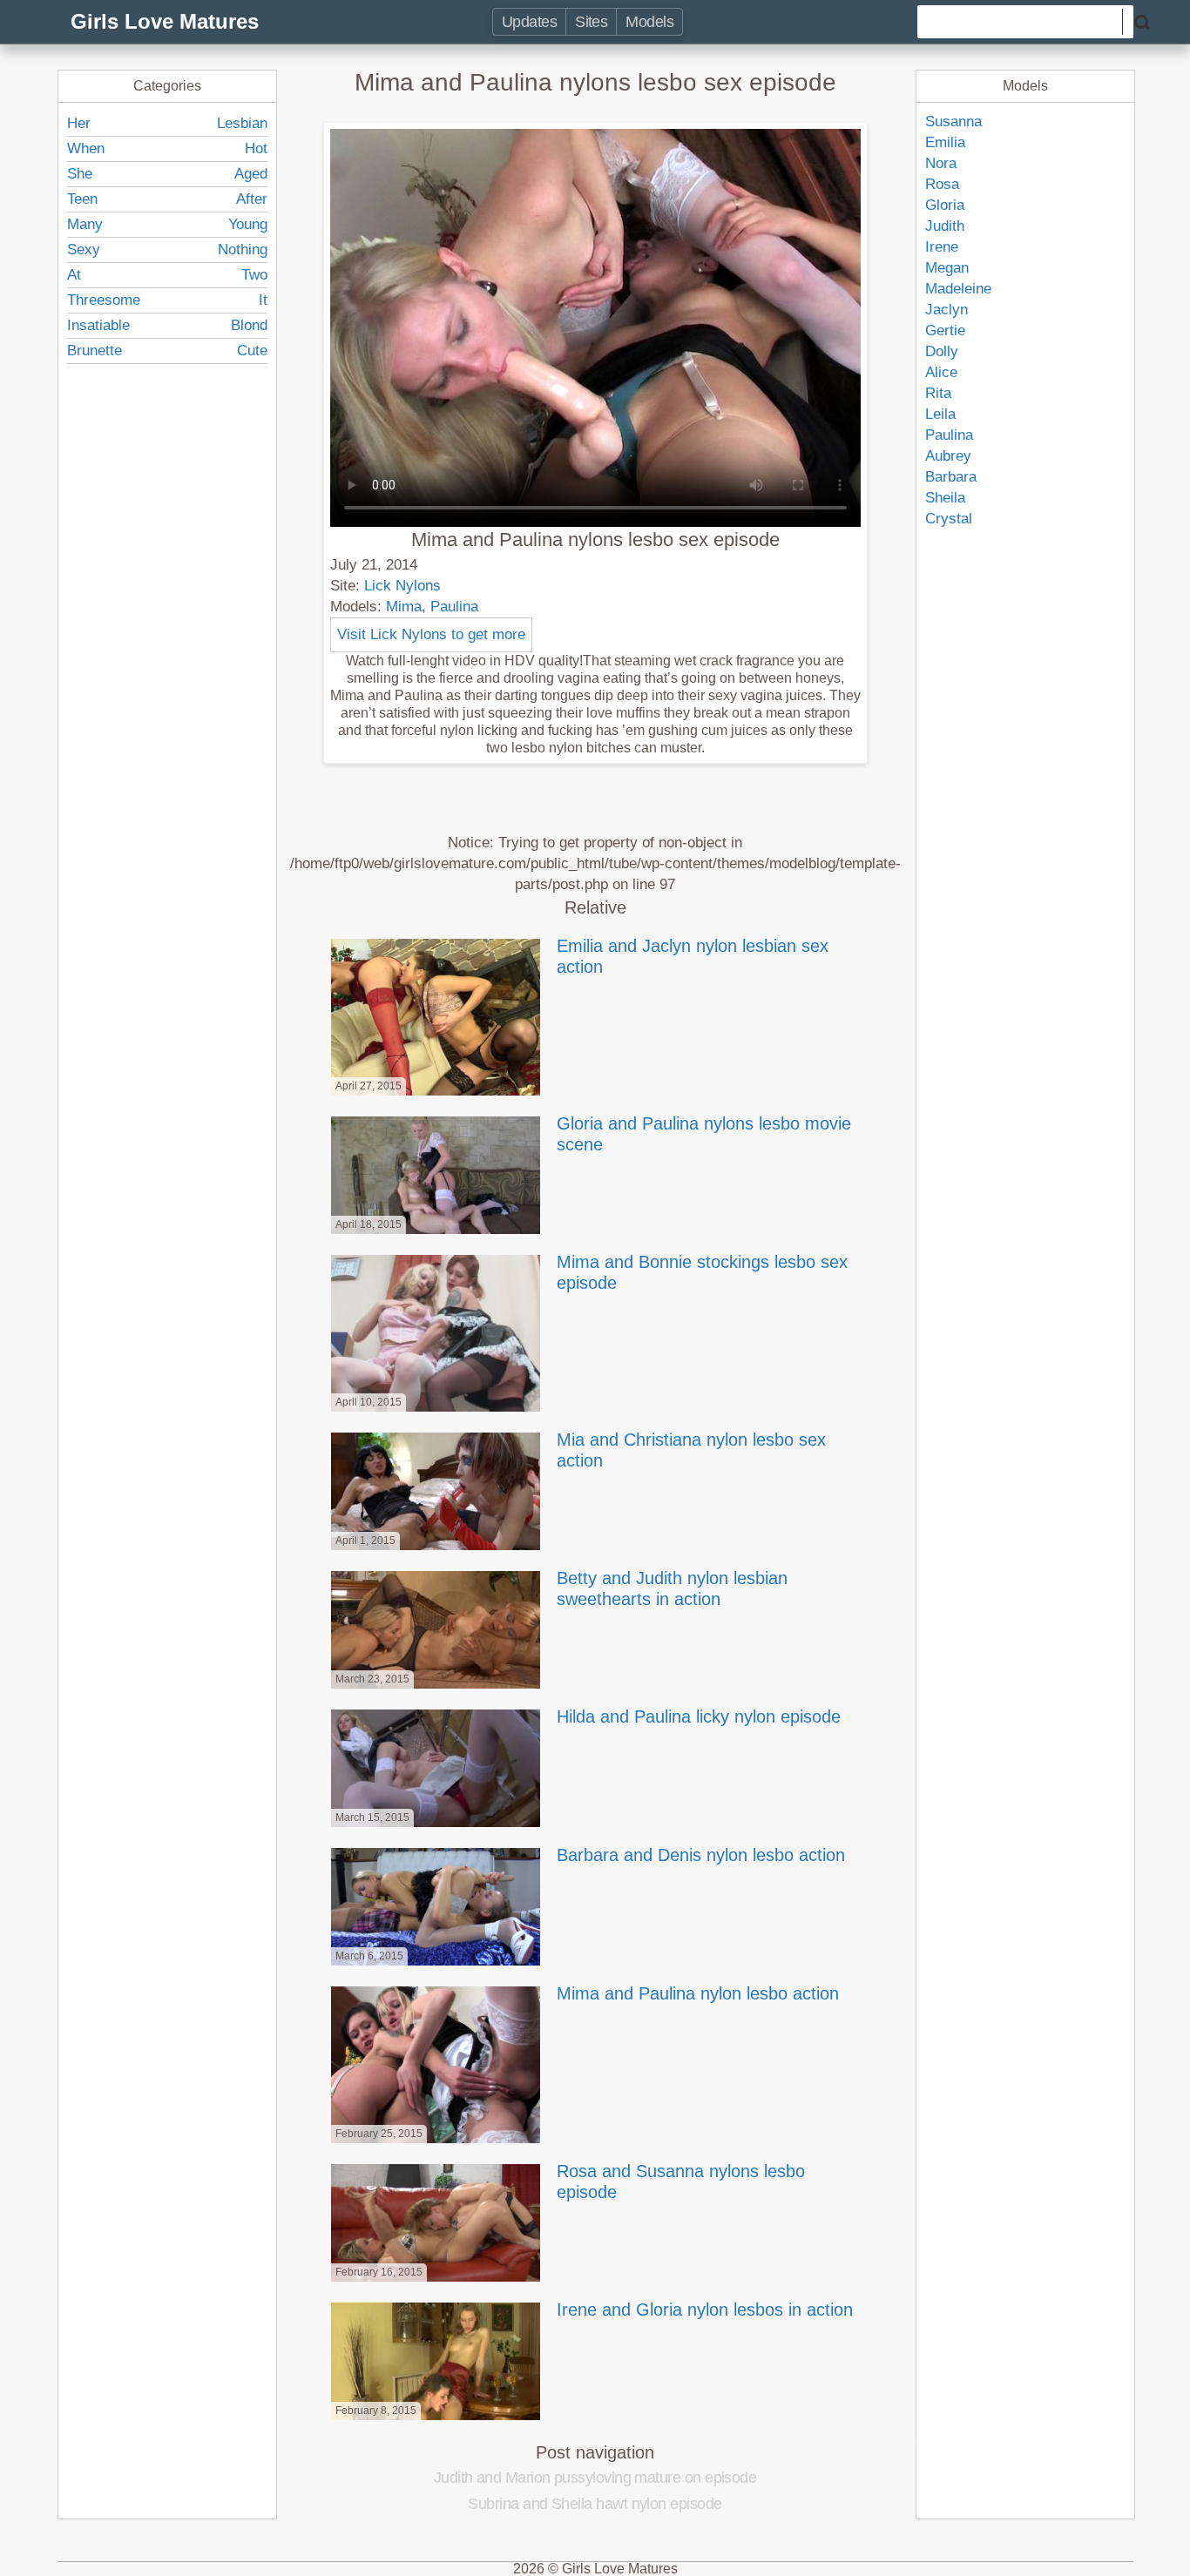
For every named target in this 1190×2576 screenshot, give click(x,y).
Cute (252, 351)
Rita (938, 393)
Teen (82, 199)
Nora (941, 163)
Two (254, 275)
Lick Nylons (402, 586)
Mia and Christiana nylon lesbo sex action (691, 1450)
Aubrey (948, 456)
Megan (947, 268)
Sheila (945, 498)
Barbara (951, 477)
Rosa (942, 184)
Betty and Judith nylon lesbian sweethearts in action (672, 1588)
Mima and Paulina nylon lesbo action (698, 1993)
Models (649, 22)
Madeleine (958, 289)
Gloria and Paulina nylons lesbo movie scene (704, 1134)
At (74, 275)
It (263, 300)
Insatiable (98, 325)
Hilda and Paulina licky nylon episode (699, 1716)
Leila (940, 414)
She (80, 174)
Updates (529, 22)
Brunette (95, 351)
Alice (941, 372)
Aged (251, 174)
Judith (945, 226)
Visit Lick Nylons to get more (431, 634)
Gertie (945, 330)
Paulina (454, 607)
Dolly (942, 351)
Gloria (945, 205)
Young (248, 224)
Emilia (945, 142)
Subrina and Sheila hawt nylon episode (595, 2504)
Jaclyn (947, 310)
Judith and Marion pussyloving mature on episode (595, 2478)
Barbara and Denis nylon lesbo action (701, 1855)
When (86, 148)
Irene (942, 247)
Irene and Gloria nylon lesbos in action (705, 2310)
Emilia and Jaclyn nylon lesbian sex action (693, 956)
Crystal (949, 519)
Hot (256, 148)
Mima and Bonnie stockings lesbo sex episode (702, 1272)
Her (79, 123)
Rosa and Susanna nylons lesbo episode (681, 2182)
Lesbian (242, 123)
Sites (591, 22)
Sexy (84, 250)
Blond (249, 325)
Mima (404, 607)
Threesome (104, 300)
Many (85, 224)
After (252, 199)
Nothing (243, 250)
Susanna (953, 121)
